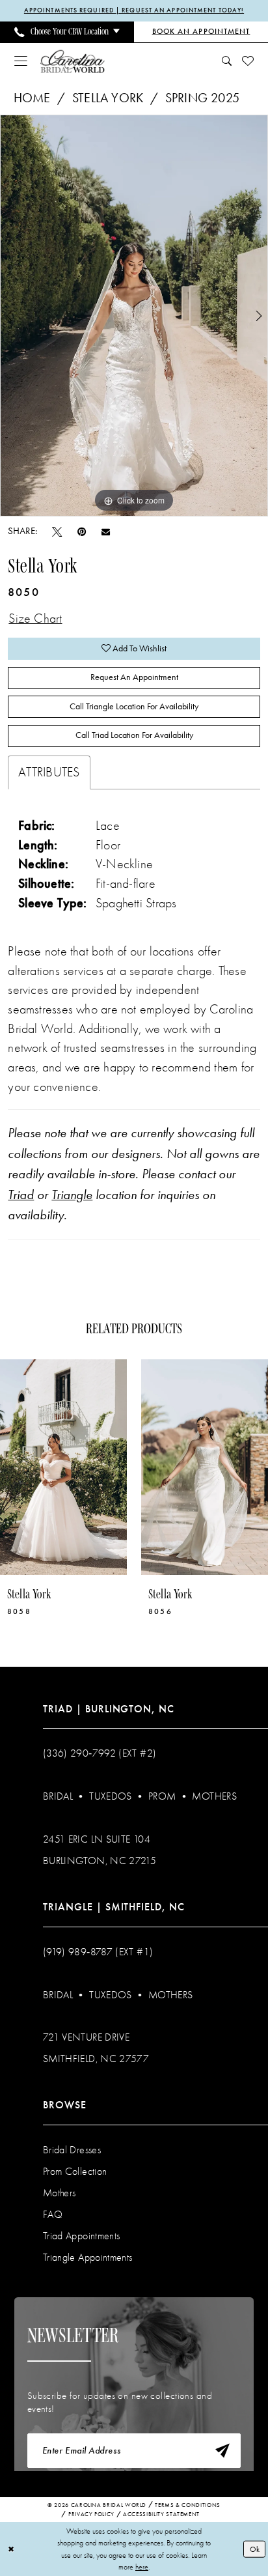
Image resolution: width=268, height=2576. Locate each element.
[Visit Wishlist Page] (248, 61)
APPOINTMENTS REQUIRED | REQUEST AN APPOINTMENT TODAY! (134, 10)
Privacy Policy (91, 2514)
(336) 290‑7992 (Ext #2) (100, 1753)
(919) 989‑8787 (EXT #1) (98, 1952)
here (142, 2567)
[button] (21, 61)
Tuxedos (111, 1796)
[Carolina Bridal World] (73, 61)
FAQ (53, 2214)
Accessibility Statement (161, 2514)
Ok (255, 2549)
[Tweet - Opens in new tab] (57, 532)
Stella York (108, 98)
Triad (21, 1195)
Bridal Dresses (72, 2150)
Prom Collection (75, 2171)
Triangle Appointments (88, 2257)
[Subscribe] (222, 2451)
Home (32, 98)
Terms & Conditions (188, 2505)
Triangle (72, 1195)
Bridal (58, 1796)
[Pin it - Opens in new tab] (82, 532)
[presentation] (63, 1467)
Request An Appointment (134, 677)
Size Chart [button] (35, 618)
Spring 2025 (202, 98)
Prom (162, 1796)
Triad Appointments (82, 2236)
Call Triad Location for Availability (134, 735)
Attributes (49, 772)
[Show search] (226, 61)
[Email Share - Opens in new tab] (106, 531)
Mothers (214, 1796)
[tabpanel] (134, 316)
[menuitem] (67, 32)
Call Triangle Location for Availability (134, 706)
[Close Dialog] (11, 2549)
